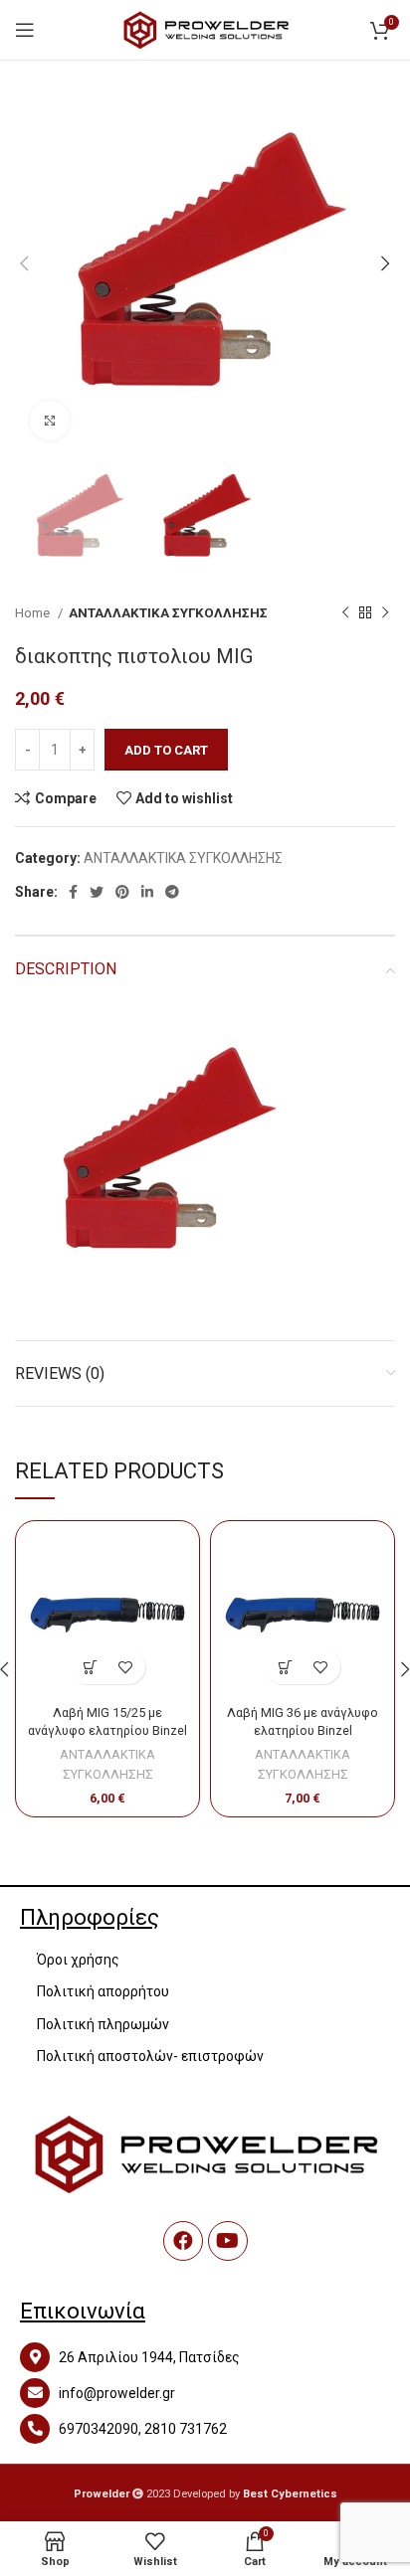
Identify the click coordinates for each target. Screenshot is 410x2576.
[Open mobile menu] (25, 30)
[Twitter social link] (97, 892)
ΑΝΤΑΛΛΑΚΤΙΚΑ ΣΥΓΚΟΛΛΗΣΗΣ (168, 613)
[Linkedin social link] (147, 892)
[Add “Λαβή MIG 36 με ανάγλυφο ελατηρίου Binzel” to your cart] (285, 1667)
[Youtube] (228, 2241)
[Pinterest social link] (122, 892)
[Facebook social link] (73, 892)
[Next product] (385, 613)
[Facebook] (183, 2241)
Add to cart (166, 750)
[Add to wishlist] (125, 1667)
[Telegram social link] (172, 892)
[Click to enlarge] (50, 421)
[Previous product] (345, 613)
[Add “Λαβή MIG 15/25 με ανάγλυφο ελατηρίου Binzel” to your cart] (90, 1667)
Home (34, 613)
